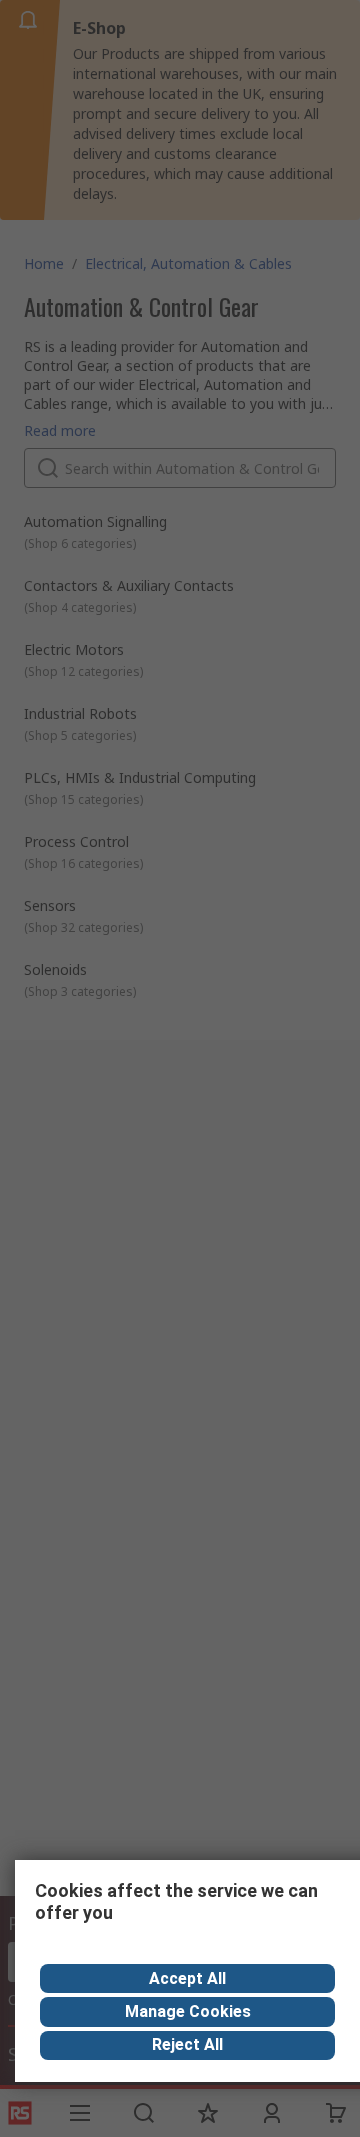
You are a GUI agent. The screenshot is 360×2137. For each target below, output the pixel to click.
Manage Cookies (188, 2011)
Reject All (187, 2044)
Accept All (187, 1978)
